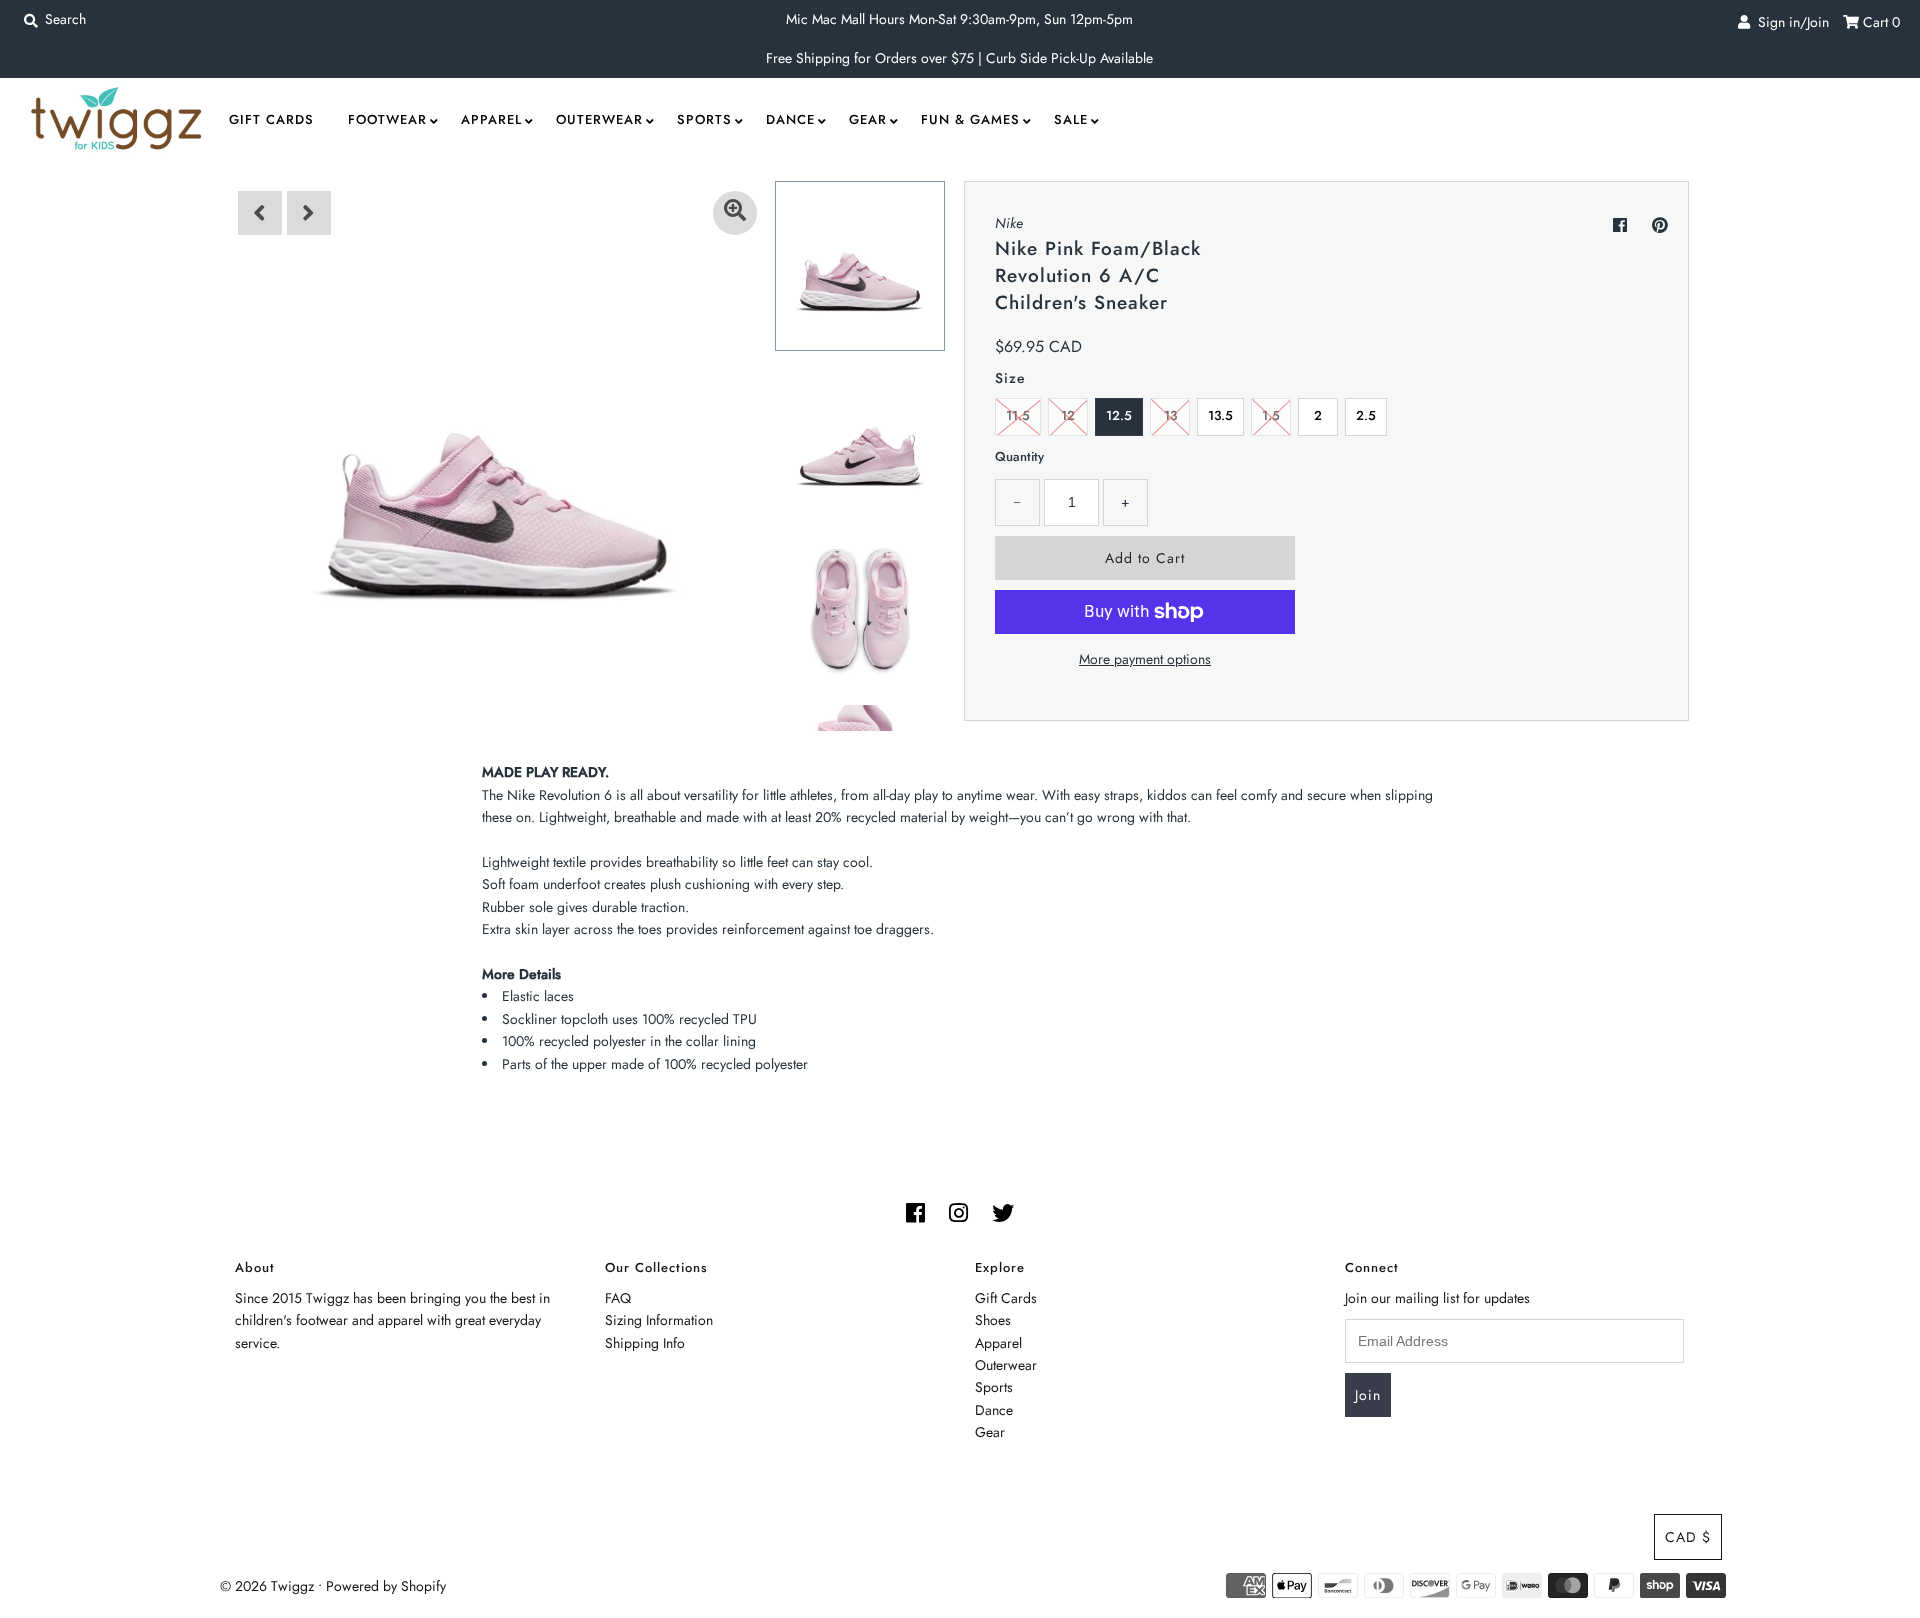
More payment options (1145, 659)
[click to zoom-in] (735, 213)
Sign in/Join (1789, 22)
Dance (790, 119)
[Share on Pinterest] (1660, 225)
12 (1068, 415)
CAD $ (1688, 1537)
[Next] (309, 213)
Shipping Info (645, 1343)
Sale (1071, 119)
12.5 (1119, 415)
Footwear (387, 119)
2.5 (1366, 415)
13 (1170, 415)
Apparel (491, 119)
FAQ (618, 1298)
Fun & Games (970, 119)
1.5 (1271, 415)
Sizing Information (659, 1320)
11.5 (1018, 415)
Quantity (1019, 456)
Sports (704, 119)
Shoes (993, 1320)
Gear (868, 119)
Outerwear (599, 119)
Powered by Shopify (386, 1586)
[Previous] (260, 213)
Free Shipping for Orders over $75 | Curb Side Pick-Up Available (959, 58)
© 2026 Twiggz (267, 1586)
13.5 (1220, 415)
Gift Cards (271, 119)
